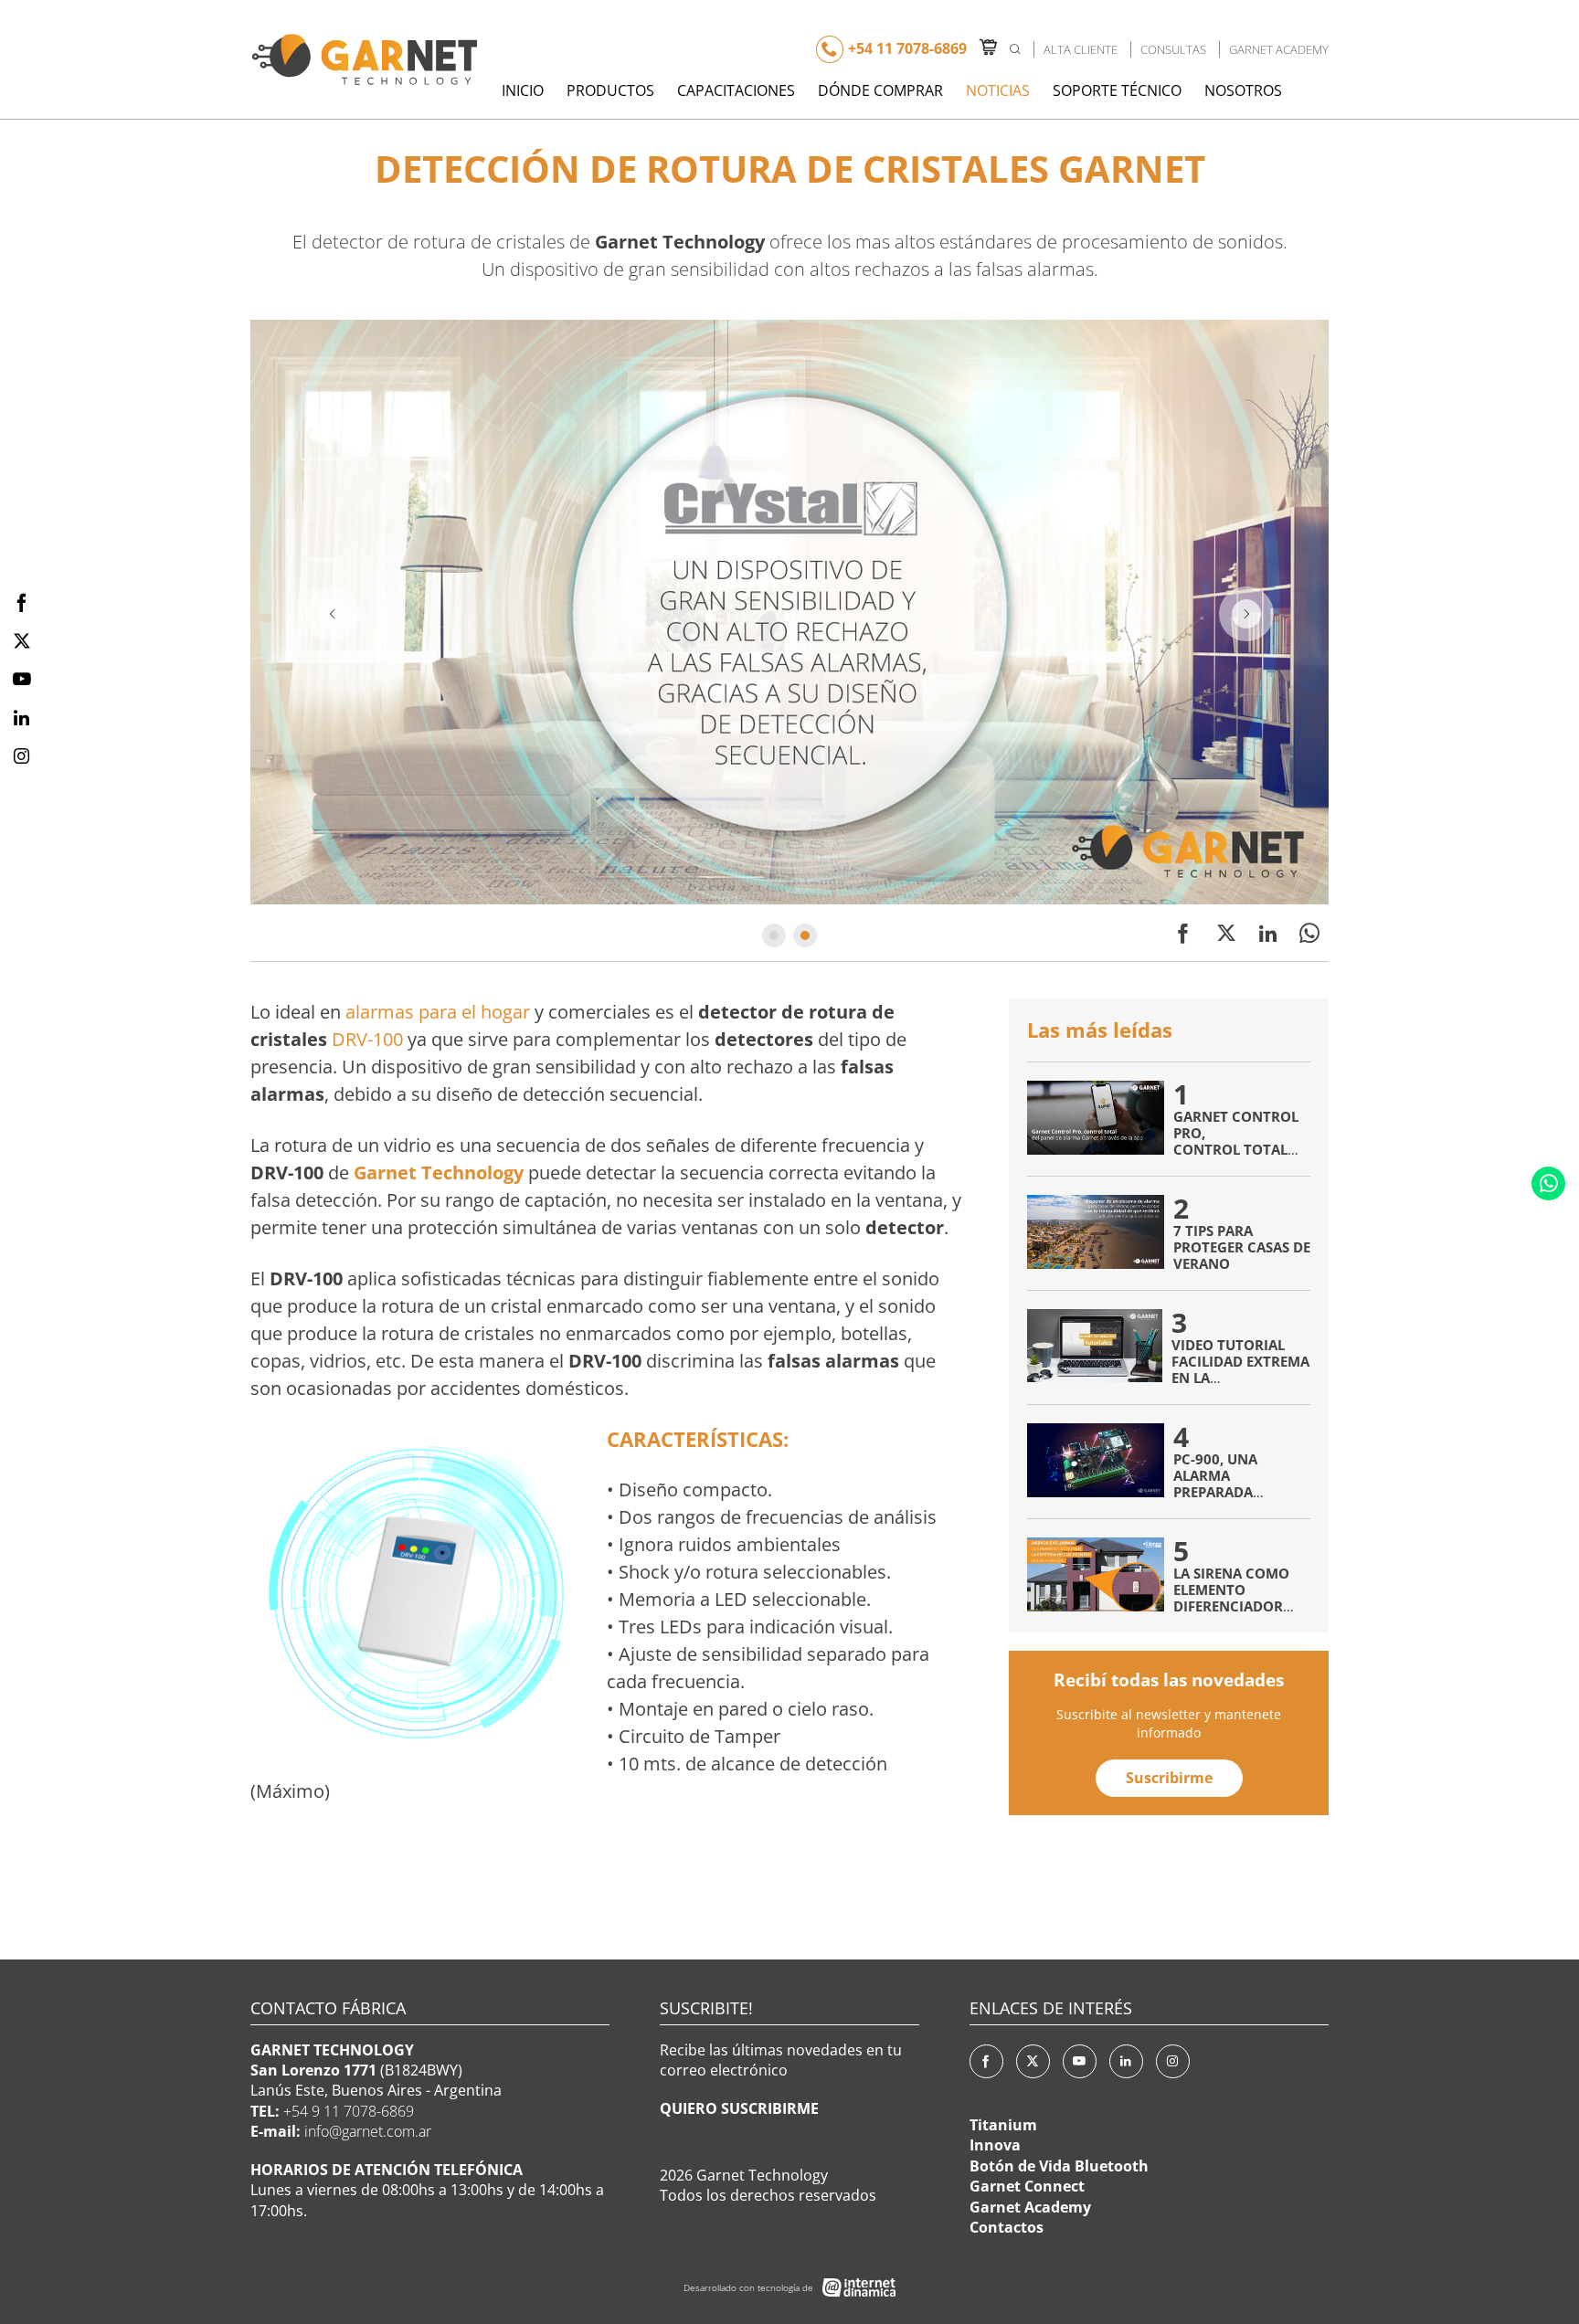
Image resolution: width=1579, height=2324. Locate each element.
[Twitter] (1226, 933)
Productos (610, 90)
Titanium (1003, 2125)
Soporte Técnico (1117, 90)
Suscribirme (1169, 1778)
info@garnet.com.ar (368, 2131)
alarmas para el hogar (438, 1012)
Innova (995, 2145)
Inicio (523, 90)
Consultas (1173, 49)
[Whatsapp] (1548, 1183)
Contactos (1007, 2227)
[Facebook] (1183, 933)
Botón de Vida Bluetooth (1059, 2166)
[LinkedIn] (1126, 2061)
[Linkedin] (1268, 933)
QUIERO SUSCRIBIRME (739, 2108)
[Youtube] (1080, 2061)
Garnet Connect (1027, 2186)
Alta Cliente (1081, 49)
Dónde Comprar (880, 90)
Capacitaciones (736, 90)
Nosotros (1243, 90)
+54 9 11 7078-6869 (349, 2111)
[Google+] (1173, 2061)
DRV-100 (367, 1039)
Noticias (998, 90)
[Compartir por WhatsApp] (1309, 933)
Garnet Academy (1279, 49)
